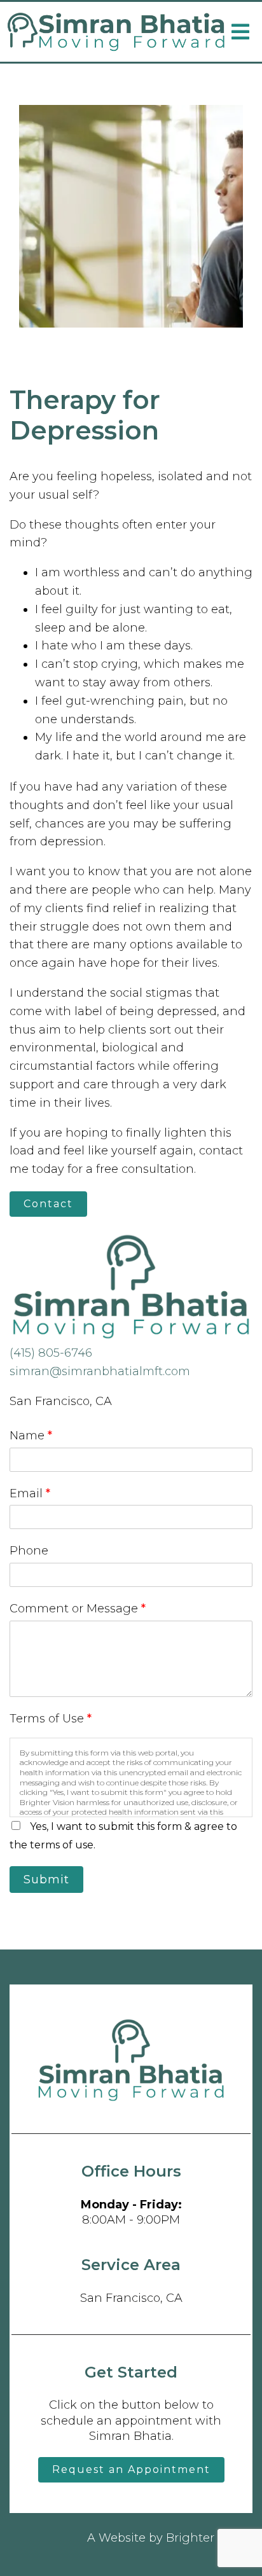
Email (30, 1493)
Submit (46, 1880)
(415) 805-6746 (51, 1353)
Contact (48, 1204)
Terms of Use (51, 1719)
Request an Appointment (131, 2469)
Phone (29, 1551)
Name (31, 1436)
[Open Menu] (240, 32)
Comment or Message (78, 1609)
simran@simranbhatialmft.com (100, 1371)
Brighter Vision (209, 2538)
